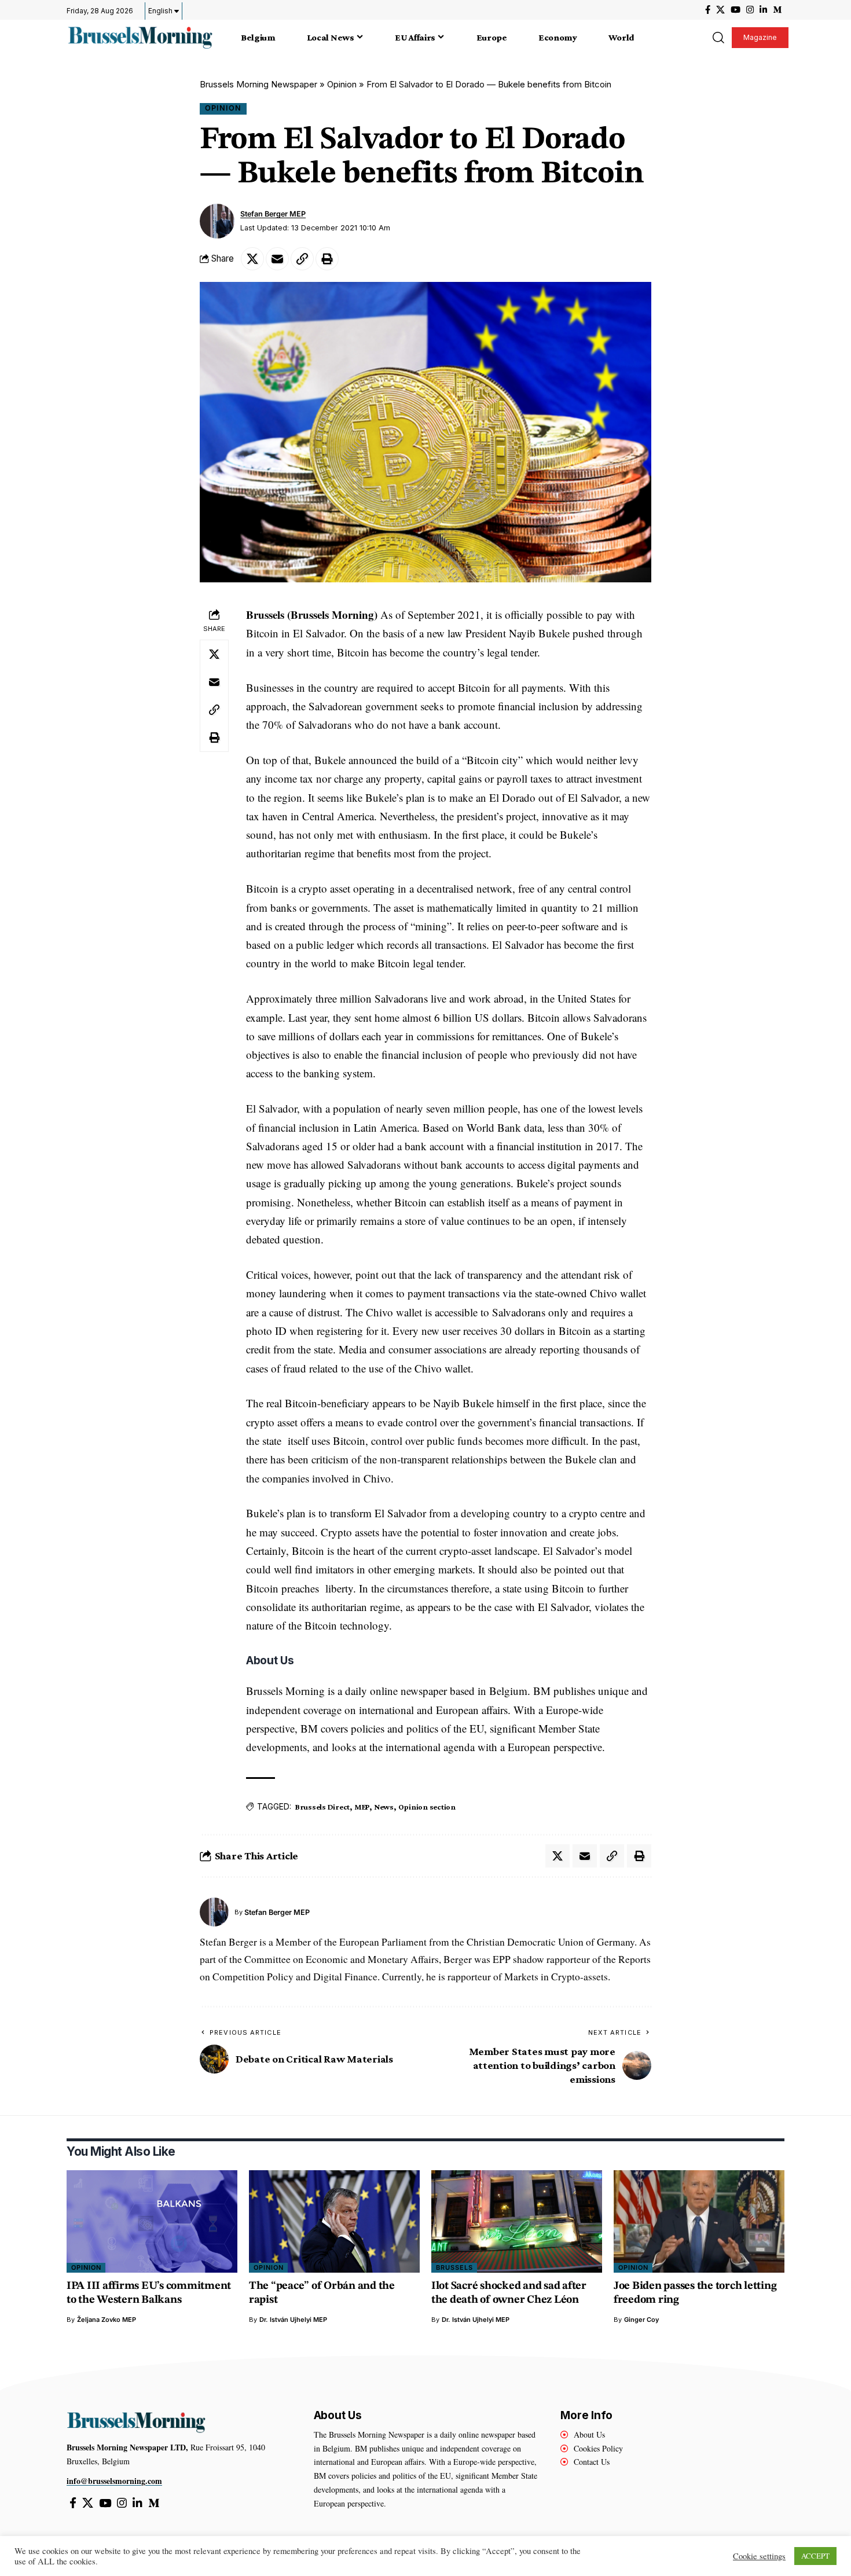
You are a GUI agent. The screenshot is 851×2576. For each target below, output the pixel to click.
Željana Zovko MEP (107, 2320)
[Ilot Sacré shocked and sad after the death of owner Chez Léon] (517, 2221)
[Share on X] (252, 259)
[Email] (277, 259)
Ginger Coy (641, 2320)
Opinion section (427, 1807)
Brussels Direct (322, 1807)
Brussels (454, 2267)
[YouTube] (736, 10)
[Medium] (777, 10)
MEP (362, 1807)
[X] (720, 10)
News (384, 1807)
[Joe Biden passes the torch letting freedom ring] (699, 2221)
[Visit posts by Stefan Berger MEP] (217, 221)
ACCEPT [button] (815, 2556)
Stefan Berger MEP (273, 214)
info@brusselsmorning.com (114, 2481)
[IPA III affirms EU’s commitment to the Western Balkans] (152, 2221)
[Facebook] (708, 10)
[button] (718, 38)
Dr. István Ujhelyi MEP (293, 2320)
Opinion (342, 84)
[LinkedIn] (763, 10)
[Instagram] (750, 10)
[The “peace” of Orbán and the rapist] (334, 2221)
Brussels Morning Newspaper (258, 84)
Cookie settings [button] (759, 2556)
